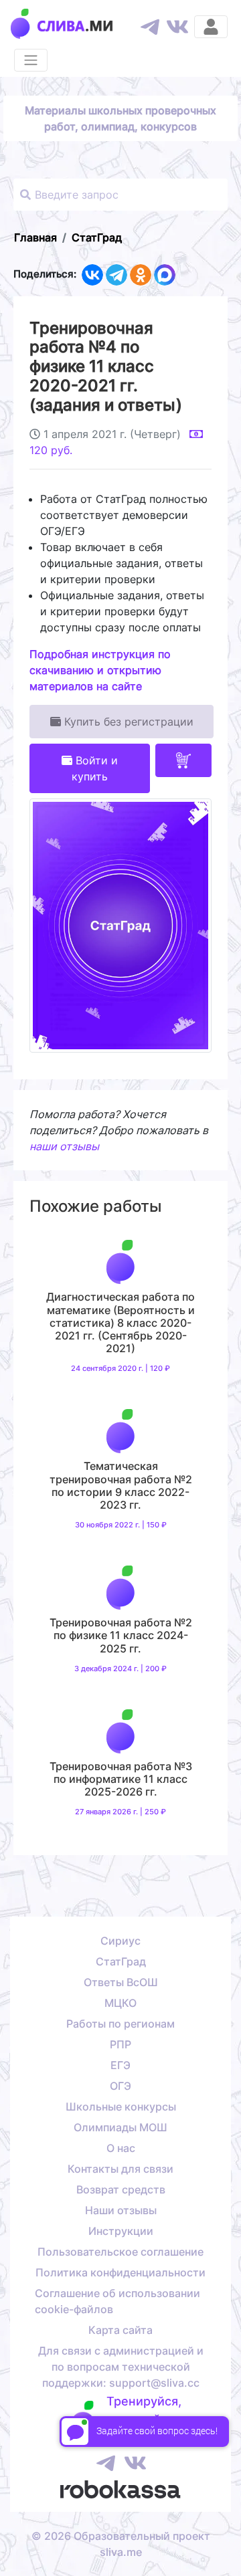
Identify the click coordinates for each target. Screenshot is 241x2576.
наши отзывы (64, 1146)
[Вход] (211, 27)
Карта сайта (120, 2330)
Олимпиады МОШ (120, 2127)
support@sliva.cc (154, 2383)
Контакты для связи (120, 2169)
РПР (120, 2044)
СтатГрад (121, 1961)
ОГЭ (120, 2086)
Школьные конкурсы (121, 2107)
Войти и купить (95, 768)
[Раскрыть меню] (31, 60)
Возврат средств (121, 2189)
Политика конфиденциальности (120, 2272)
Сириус (120, 1941)
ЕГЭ (120, 2065)
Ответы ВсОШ (121, 1982)
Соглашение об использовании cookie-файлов (117, 2301)
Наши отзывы (121, 2210)
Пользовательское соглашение (120, 2252)
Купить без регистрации (127, 722)
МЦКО (120, 2003)
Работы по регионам (120, 2024)
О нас (121, 2148)
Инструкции (121, 2231)
